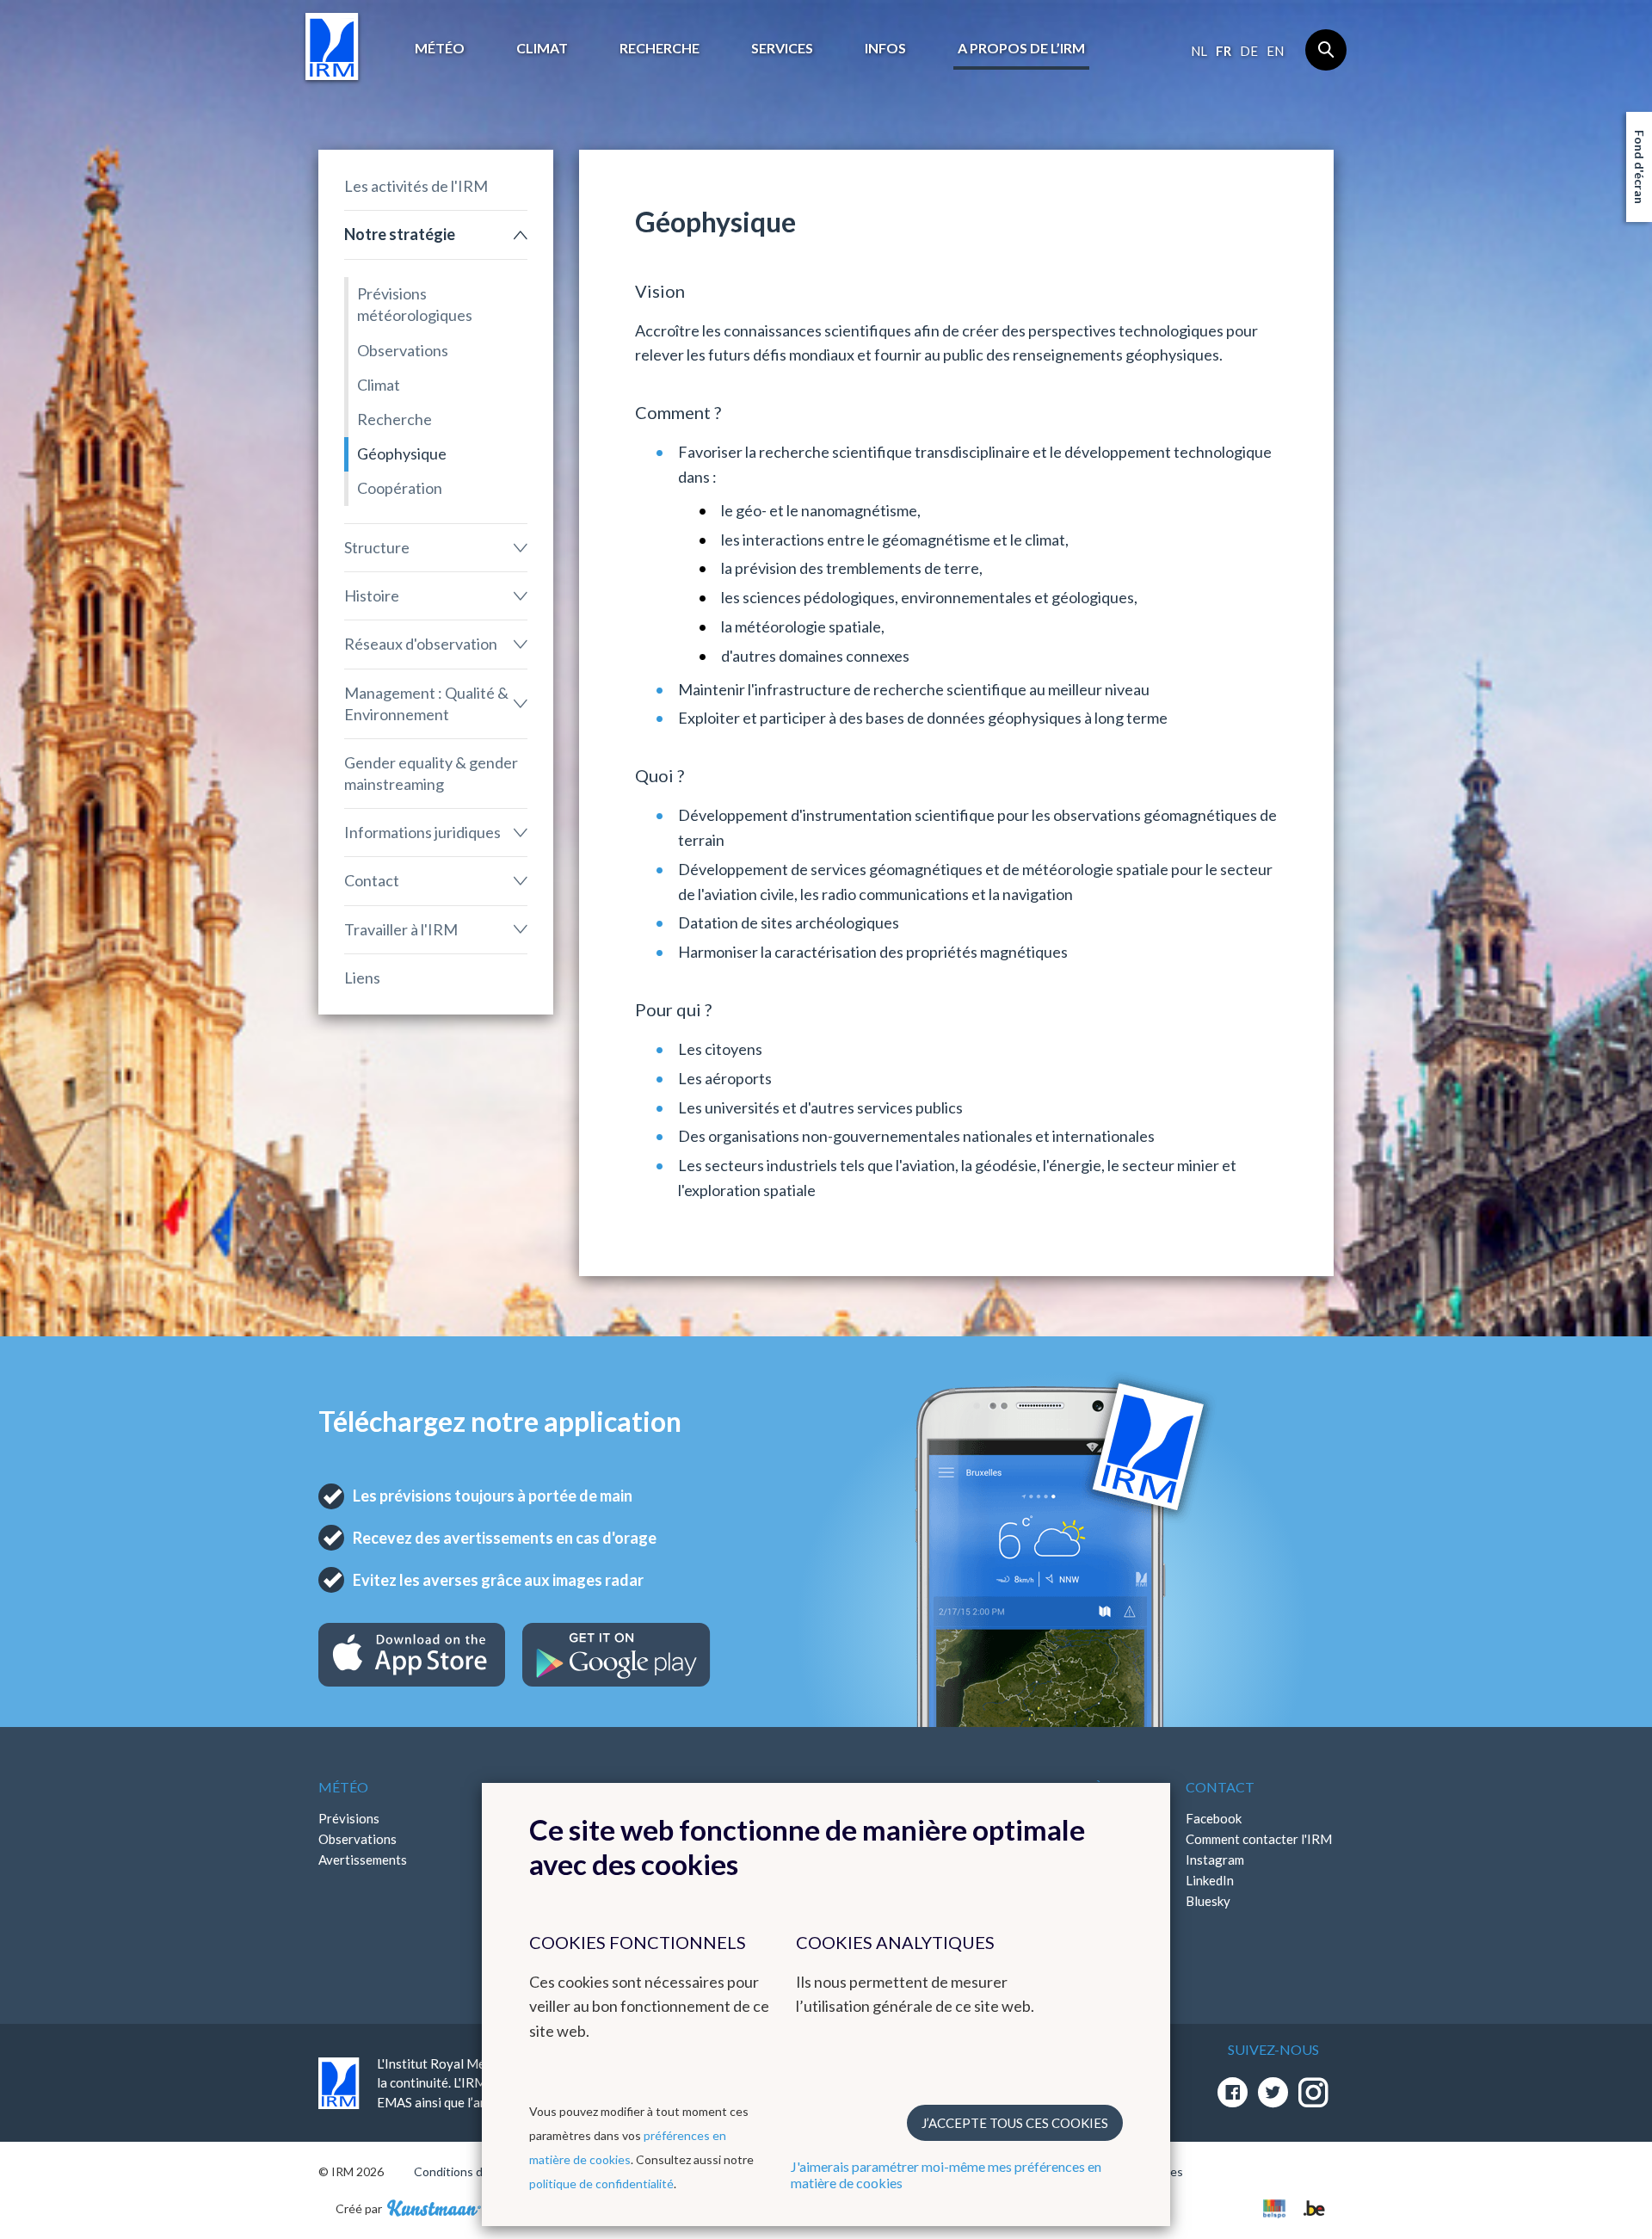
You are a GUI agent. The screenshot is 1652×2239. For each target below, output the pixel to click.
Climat (542, 48)
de (1249, 51)
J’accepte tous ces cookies (1015, 2123)
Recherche (660, 48)
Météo (440, 48)
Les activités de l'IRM (416, 186)
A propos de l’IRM (1021, 48)
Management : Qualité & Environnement (426, 703)
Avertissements (363, 1860)
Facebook (1214, 1818)
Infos (885, 48)
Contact (372, 880)
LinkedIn (1210, 1880)
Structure (377, 547)
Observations (403, 350)
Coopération (400, 488)
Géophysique (402, 453)
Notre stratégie (400, 234)
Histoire (372, 595)
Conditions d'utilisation (476, 2171)
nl (1199, 51)
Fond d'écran (1640, 167)
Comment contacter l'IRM (1259, 1839)
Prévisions (349, 1818)
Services (782, 48)
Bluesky (1208, 1901)
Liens (362, 978)
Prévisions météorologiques (415, 304)
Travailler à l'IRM (401, 929)
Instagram (1215, 1860)
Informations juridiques (422, 832)
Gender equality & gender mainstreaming (431, 773)
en (1275, 51)
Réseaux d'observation (421, 644)
